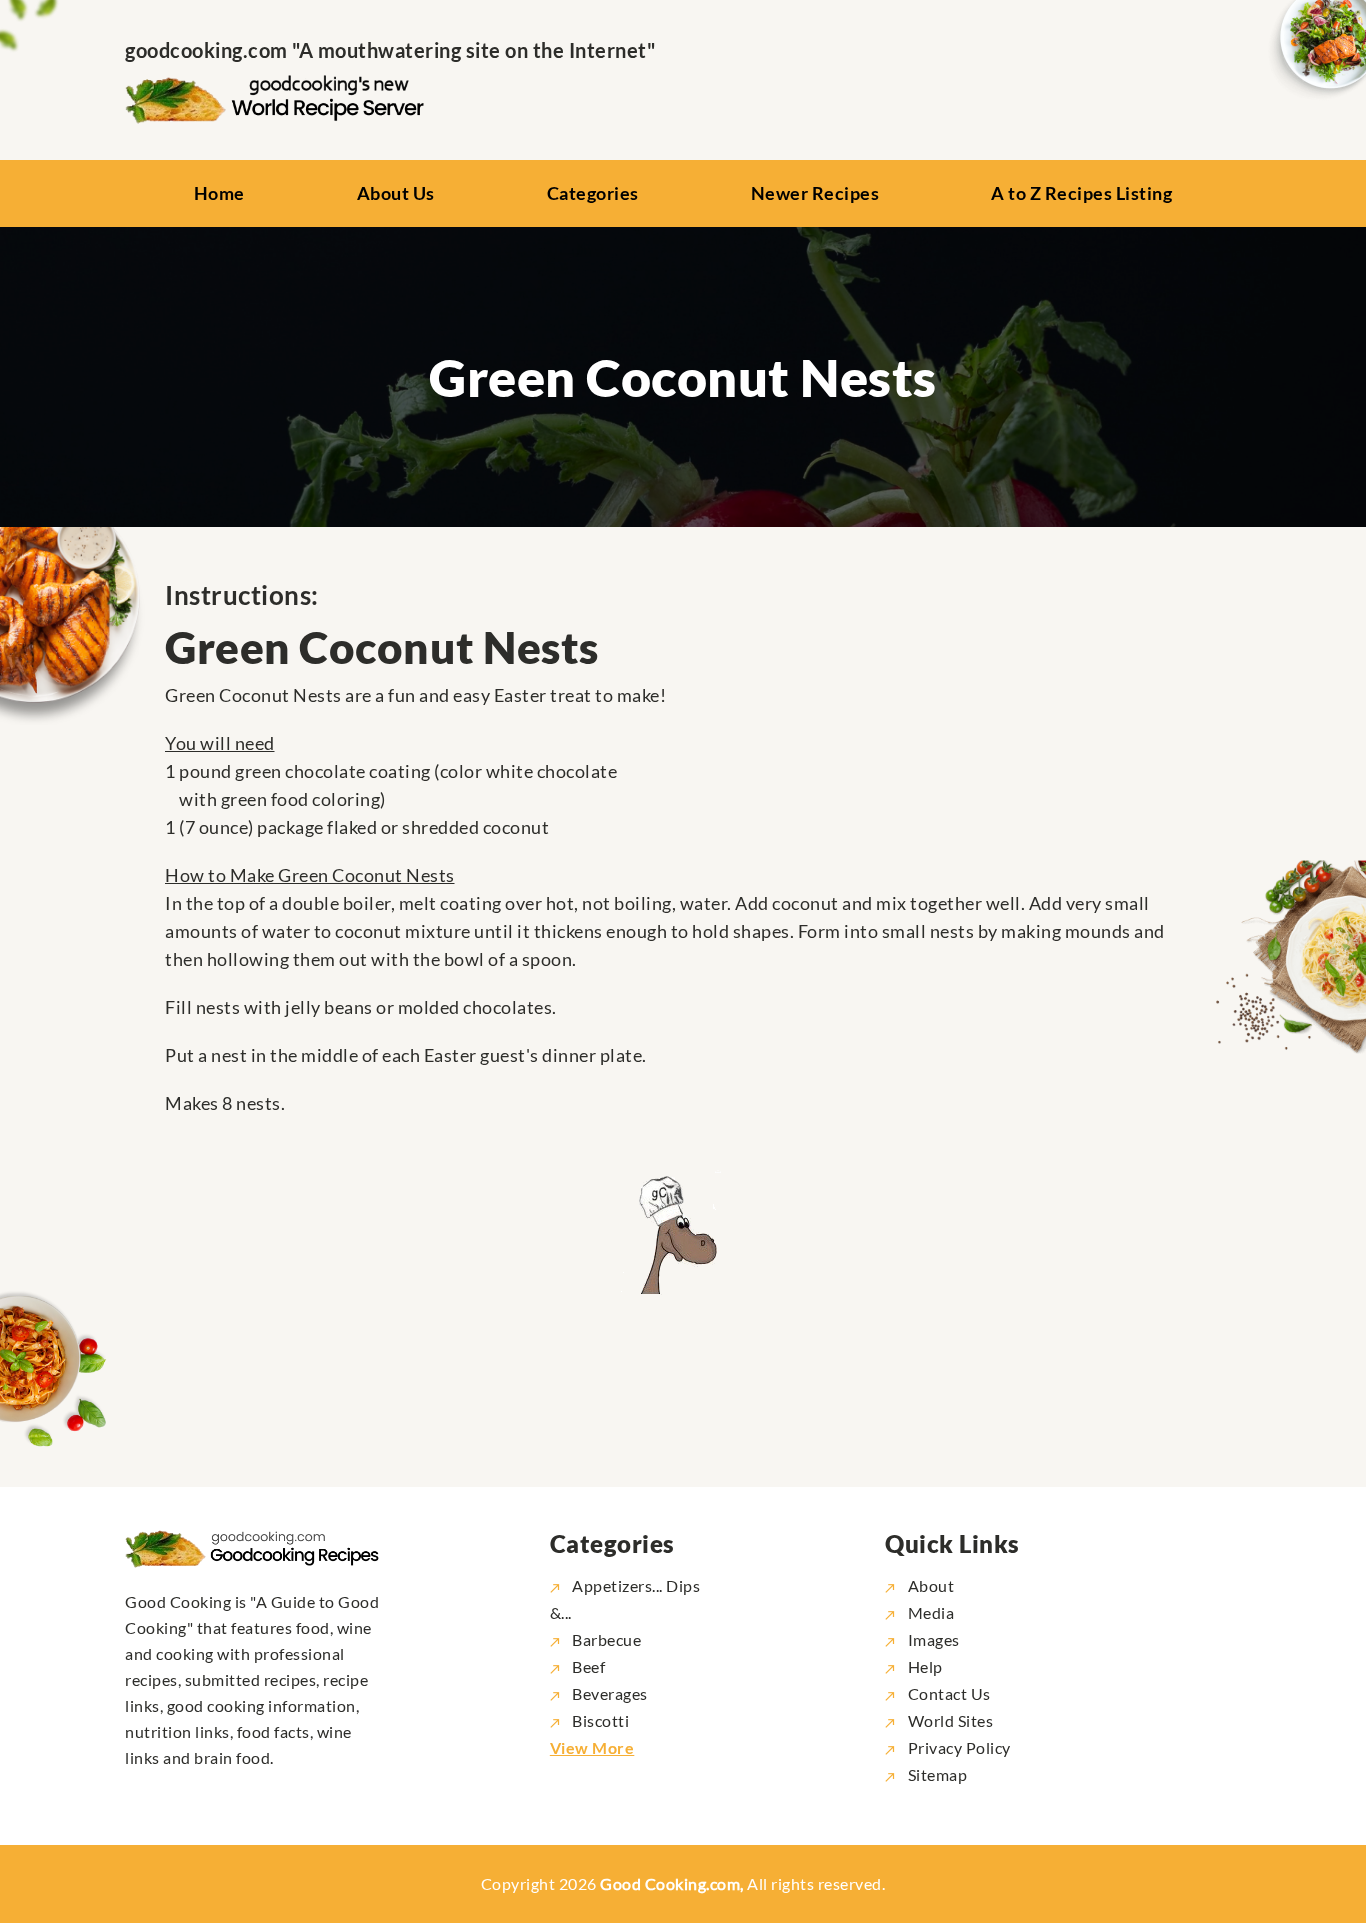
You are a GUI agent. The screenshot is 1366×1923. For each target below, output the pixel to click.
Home (219, 193)
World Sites (948, 1720)
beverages (610, 1693)
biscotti (600, 1720)
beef (588, 1666)
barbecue (606, 1639)
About (929, 1585)
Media (929, 1612)
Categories (593, 193)
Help (923, 1666)
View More (592, 1747)
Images (932, 1639)
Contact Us (947, 1693)
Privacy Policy (957, 1747)
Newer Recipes (815, 193)
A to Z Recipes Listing (1081, 193)
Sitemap (935, 1774)
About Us (396, 193)
